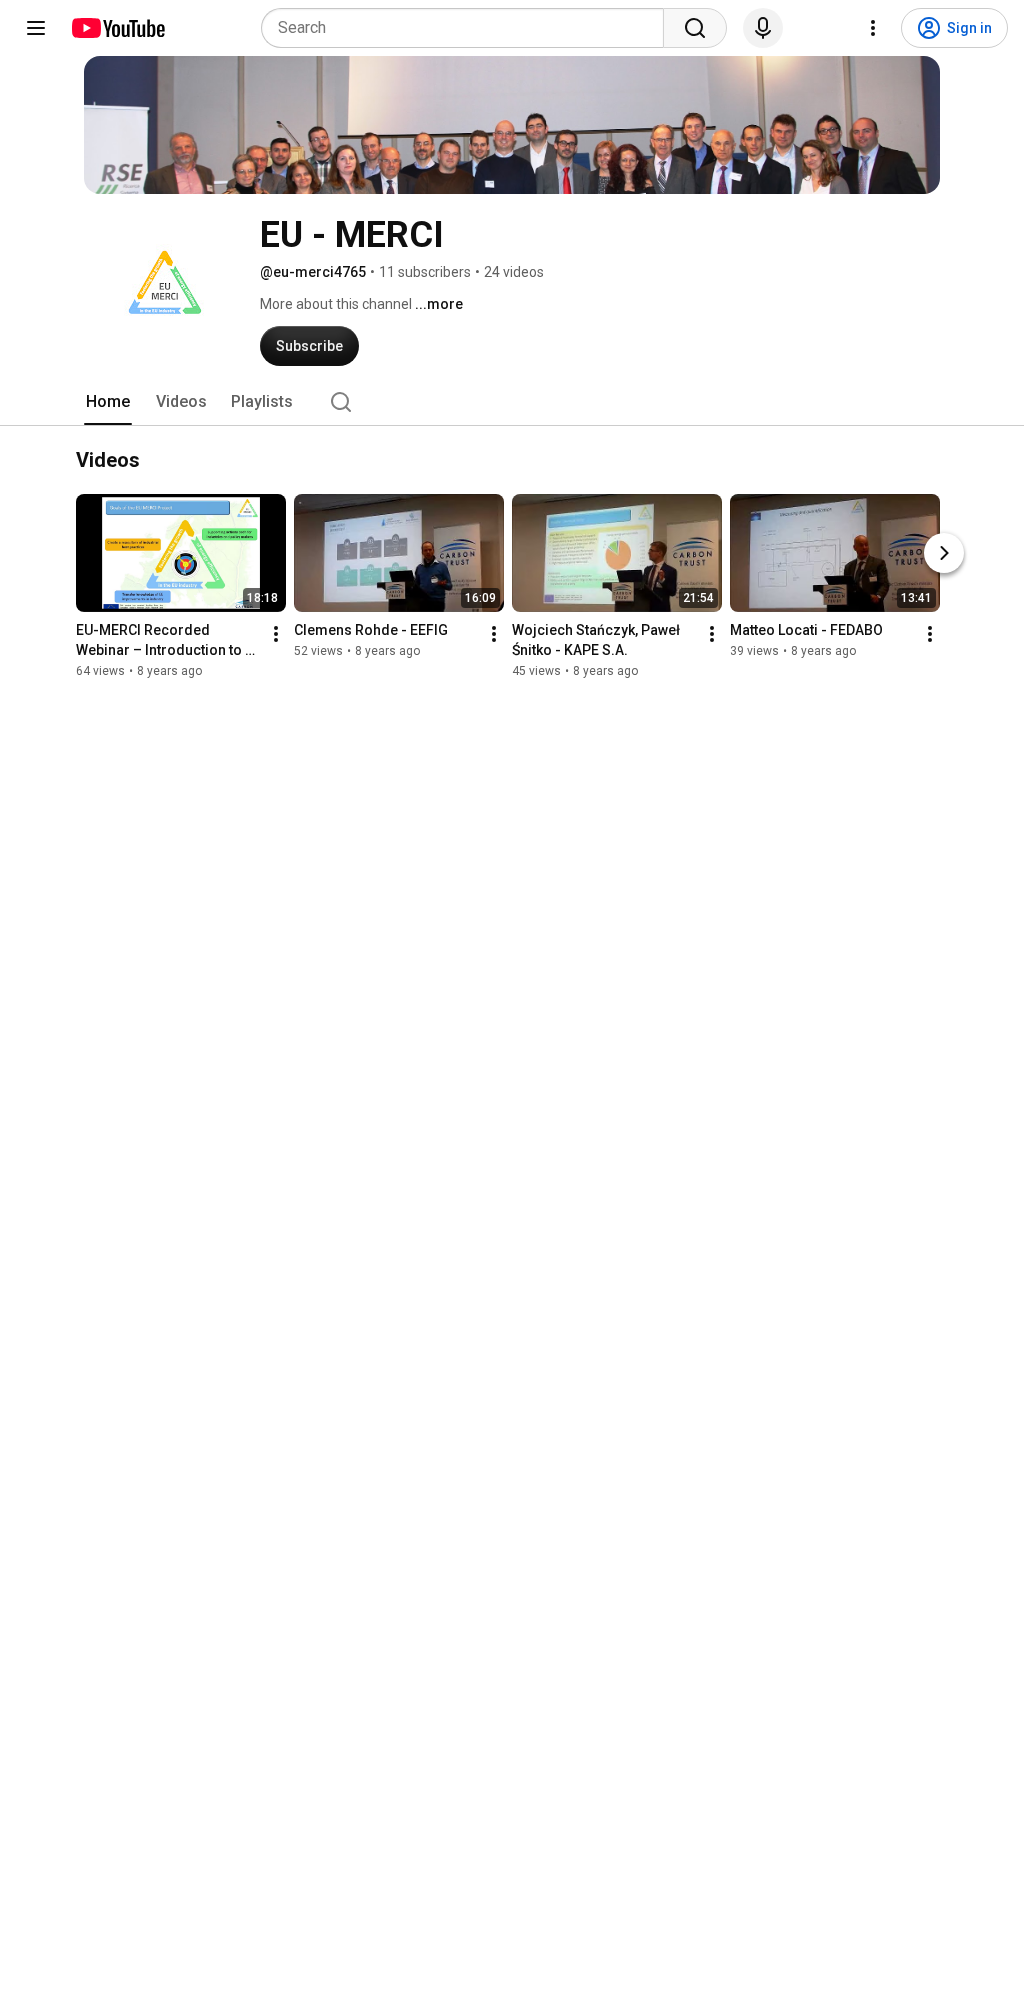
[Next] (944, 553)
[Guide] (36, 28)
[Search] (695, 28)
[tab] (108, 402)
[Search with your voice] (763, 28)
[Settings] (873, 28)
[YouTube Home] (117, 28)
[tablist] (512, 402)
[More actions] (276, 634)
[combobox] (468, 28)
